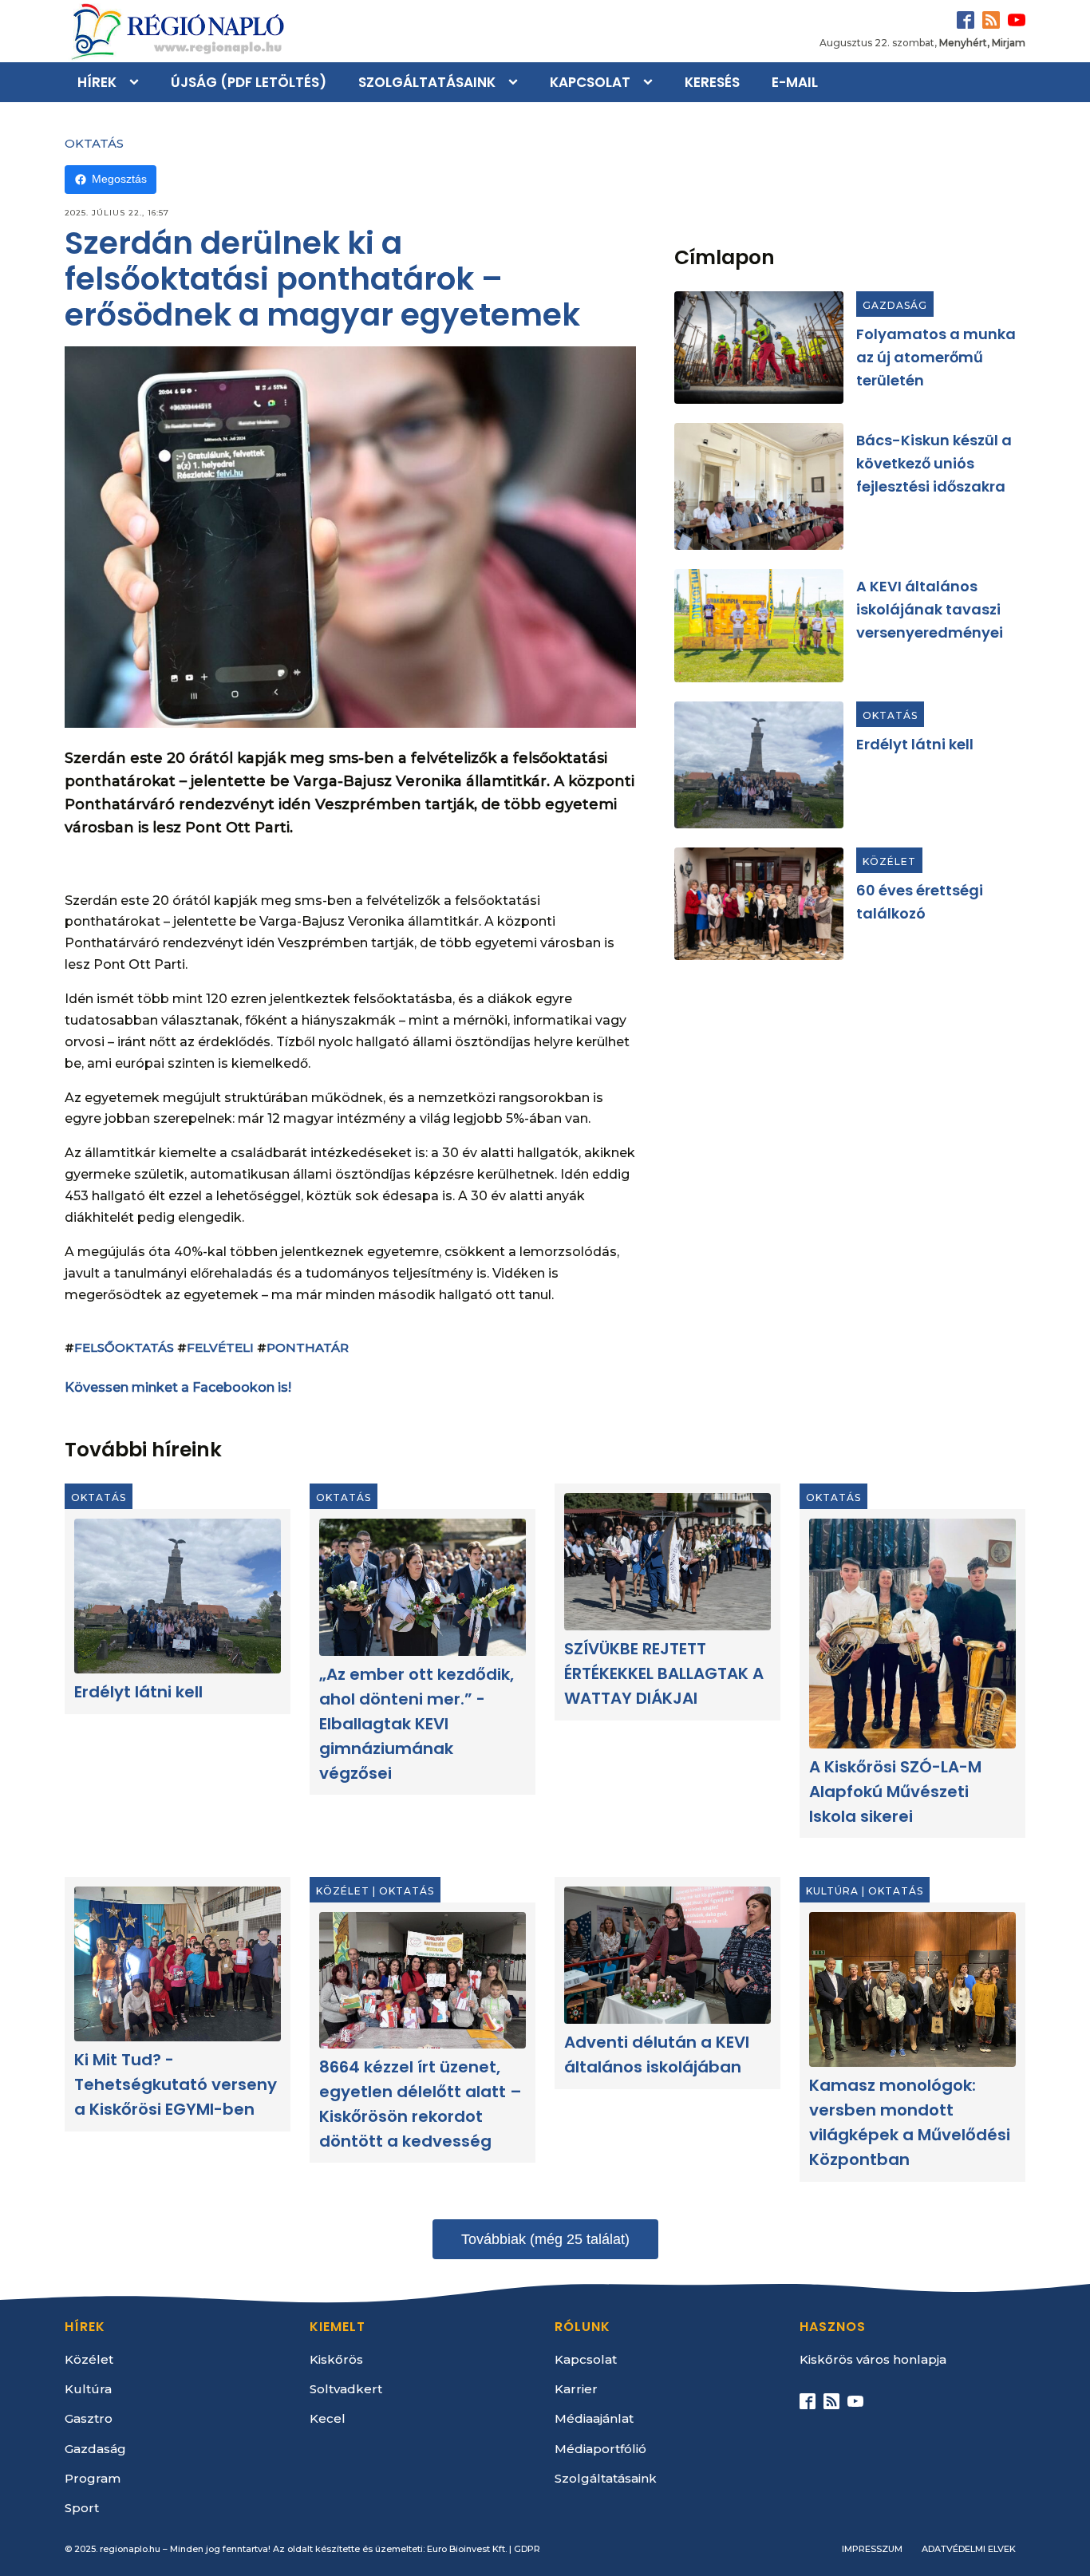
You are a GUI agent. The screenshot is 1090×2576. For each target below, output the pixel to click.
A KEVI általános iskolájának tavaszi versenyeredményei (930, 609)
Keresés (712, 82)
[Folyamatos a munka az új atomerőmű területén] (759, 348)
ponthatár (308, 1347)
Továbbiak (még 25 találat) (545, 2239)
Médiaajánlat (594, 2418)
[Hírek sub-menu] (137, 82)
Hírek (97, 82)
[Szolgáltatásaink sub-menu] (516, 82)
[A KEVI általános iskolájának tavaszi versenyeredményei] (759, 626)
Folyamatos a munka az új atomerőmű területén (936, 357)
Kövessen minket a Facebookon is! (178, 1387)
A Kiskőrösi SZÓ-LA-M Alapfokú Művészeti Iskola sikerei (895, 1792)
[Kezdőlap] (176, 31)
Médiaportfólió (600, 2449)
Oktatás (94, 143)
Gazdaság (895, 305)
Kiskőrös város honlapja (873, 2359)
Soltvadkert (346, 2389)
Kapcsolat (590, 82)
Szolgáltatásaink (427, 82)
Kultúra (832, 1891)
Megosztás (119, 179)
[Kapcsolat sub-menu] (651, 82)
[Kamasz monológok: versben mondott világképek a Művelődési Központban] (912, 1989)
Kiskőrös (336, 2359)
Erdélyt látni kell (915, 744)
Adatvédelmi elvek (969, 2549)
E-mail (795, 82)
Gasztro (89, 2418)
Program (93, 2478)
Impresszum (872, 2549)
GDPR (527, 2549)
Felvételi (220, 1347)
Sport (82, 2508)
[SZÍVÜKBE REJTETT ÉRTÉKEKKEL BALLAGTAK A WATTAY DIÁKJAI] (667, 1562)
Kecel (328, 2418)
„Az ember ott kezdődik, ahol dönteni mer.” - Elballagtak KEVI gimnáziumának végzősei (417, 1724)
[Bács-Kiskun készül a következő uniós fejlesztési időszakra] (759, 486)
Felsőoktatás (124, 1347)
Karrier (576, 2389)
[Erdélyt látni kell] (759, 765)
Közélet (889, 861)
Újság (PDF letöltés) (249, 82)
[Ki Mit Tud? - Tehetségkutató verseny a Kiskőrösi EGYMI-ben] (178, 1964)
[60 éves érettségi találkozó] (759, 904)
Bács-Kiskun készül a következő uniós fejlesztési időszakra (934, 463)
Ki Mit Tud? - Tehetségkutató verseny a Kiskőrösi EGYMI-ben (176, 2084)
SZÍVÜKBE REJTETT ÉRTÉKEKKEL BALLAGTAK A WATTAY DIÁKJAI (664, 1673)
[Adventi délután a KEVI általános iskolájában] (667, 1955)
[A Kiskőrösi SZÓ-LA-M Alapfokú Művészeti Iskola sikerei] (912, 1634)
